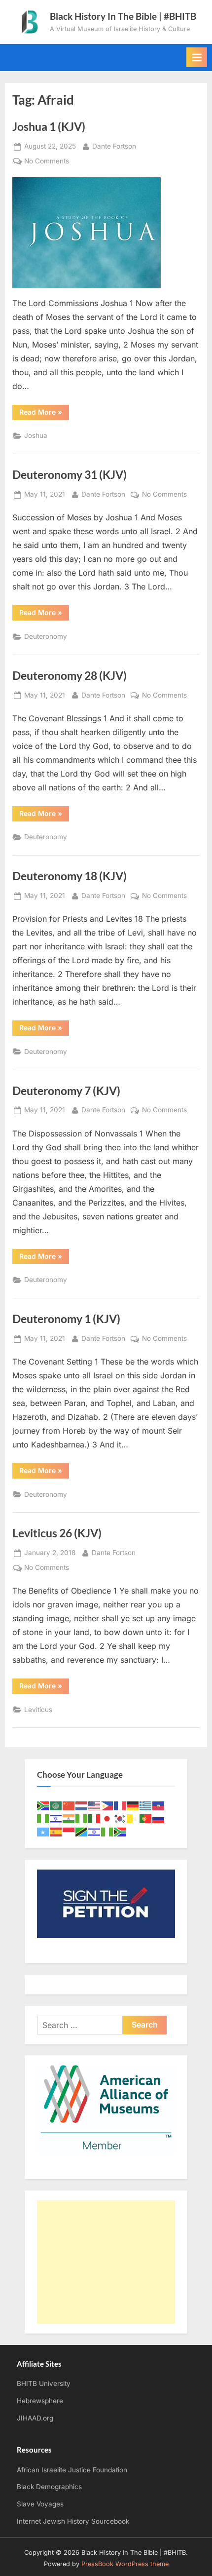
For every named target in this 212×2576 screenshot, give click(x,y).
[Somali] (43, 1831)
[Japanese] (107, 1818)
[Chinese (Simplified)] (69, 1805)
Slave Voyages (40, 2504)
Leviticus (38, 1710)
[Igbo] (82, 1818)
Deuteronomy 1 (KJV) (66, 1319)
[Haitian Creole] (159, 1805)
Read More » (44, 414)
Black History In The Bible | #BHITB (123, 16)
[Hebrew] (56, 1818)
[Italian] (95, 1818)
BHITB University (44, 2383)
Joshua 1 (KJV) (49, 126)
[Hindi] (69, 1818)
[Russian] (159, 1818)
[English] (95, 1805)
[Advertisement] (106, 2262)
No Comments (47, 162)
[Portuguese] (146, 1818)
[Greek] (146, 1805)
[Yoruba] (107, 1831)
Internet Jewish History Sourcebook (73, 2521)
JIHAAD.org (35, 2418)
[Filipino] (107, 1805)
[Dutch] (82, 1805)
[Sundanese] (69, 1831)
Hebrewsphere (40, 2401)
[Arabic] (56, 1805)
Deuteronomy (46, 636)
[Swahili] (82, 1831)
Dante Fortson (114, 146)
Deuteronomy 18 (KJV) (70, 876)
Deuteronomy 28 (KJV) (70, 675)
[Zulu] (120, 1831)
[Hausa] (43, 1818)
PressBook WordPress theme (125, 2564)
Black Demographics (49, 2487)
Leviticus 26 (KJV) (57, 1533)
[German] (133, 1805)
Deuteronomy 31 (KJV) (70, 474)
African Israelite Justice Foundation (72, 2470)
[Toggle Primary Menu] (197, 57)
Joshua (36, 435)
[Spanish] (56, 1831)
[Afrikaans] (43, 1805)
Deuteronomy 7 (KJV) (66, 1091)
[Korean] (120, 1818)
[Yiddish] (95, 1831)
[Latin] (133, 1818)
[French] (120, 1805)
